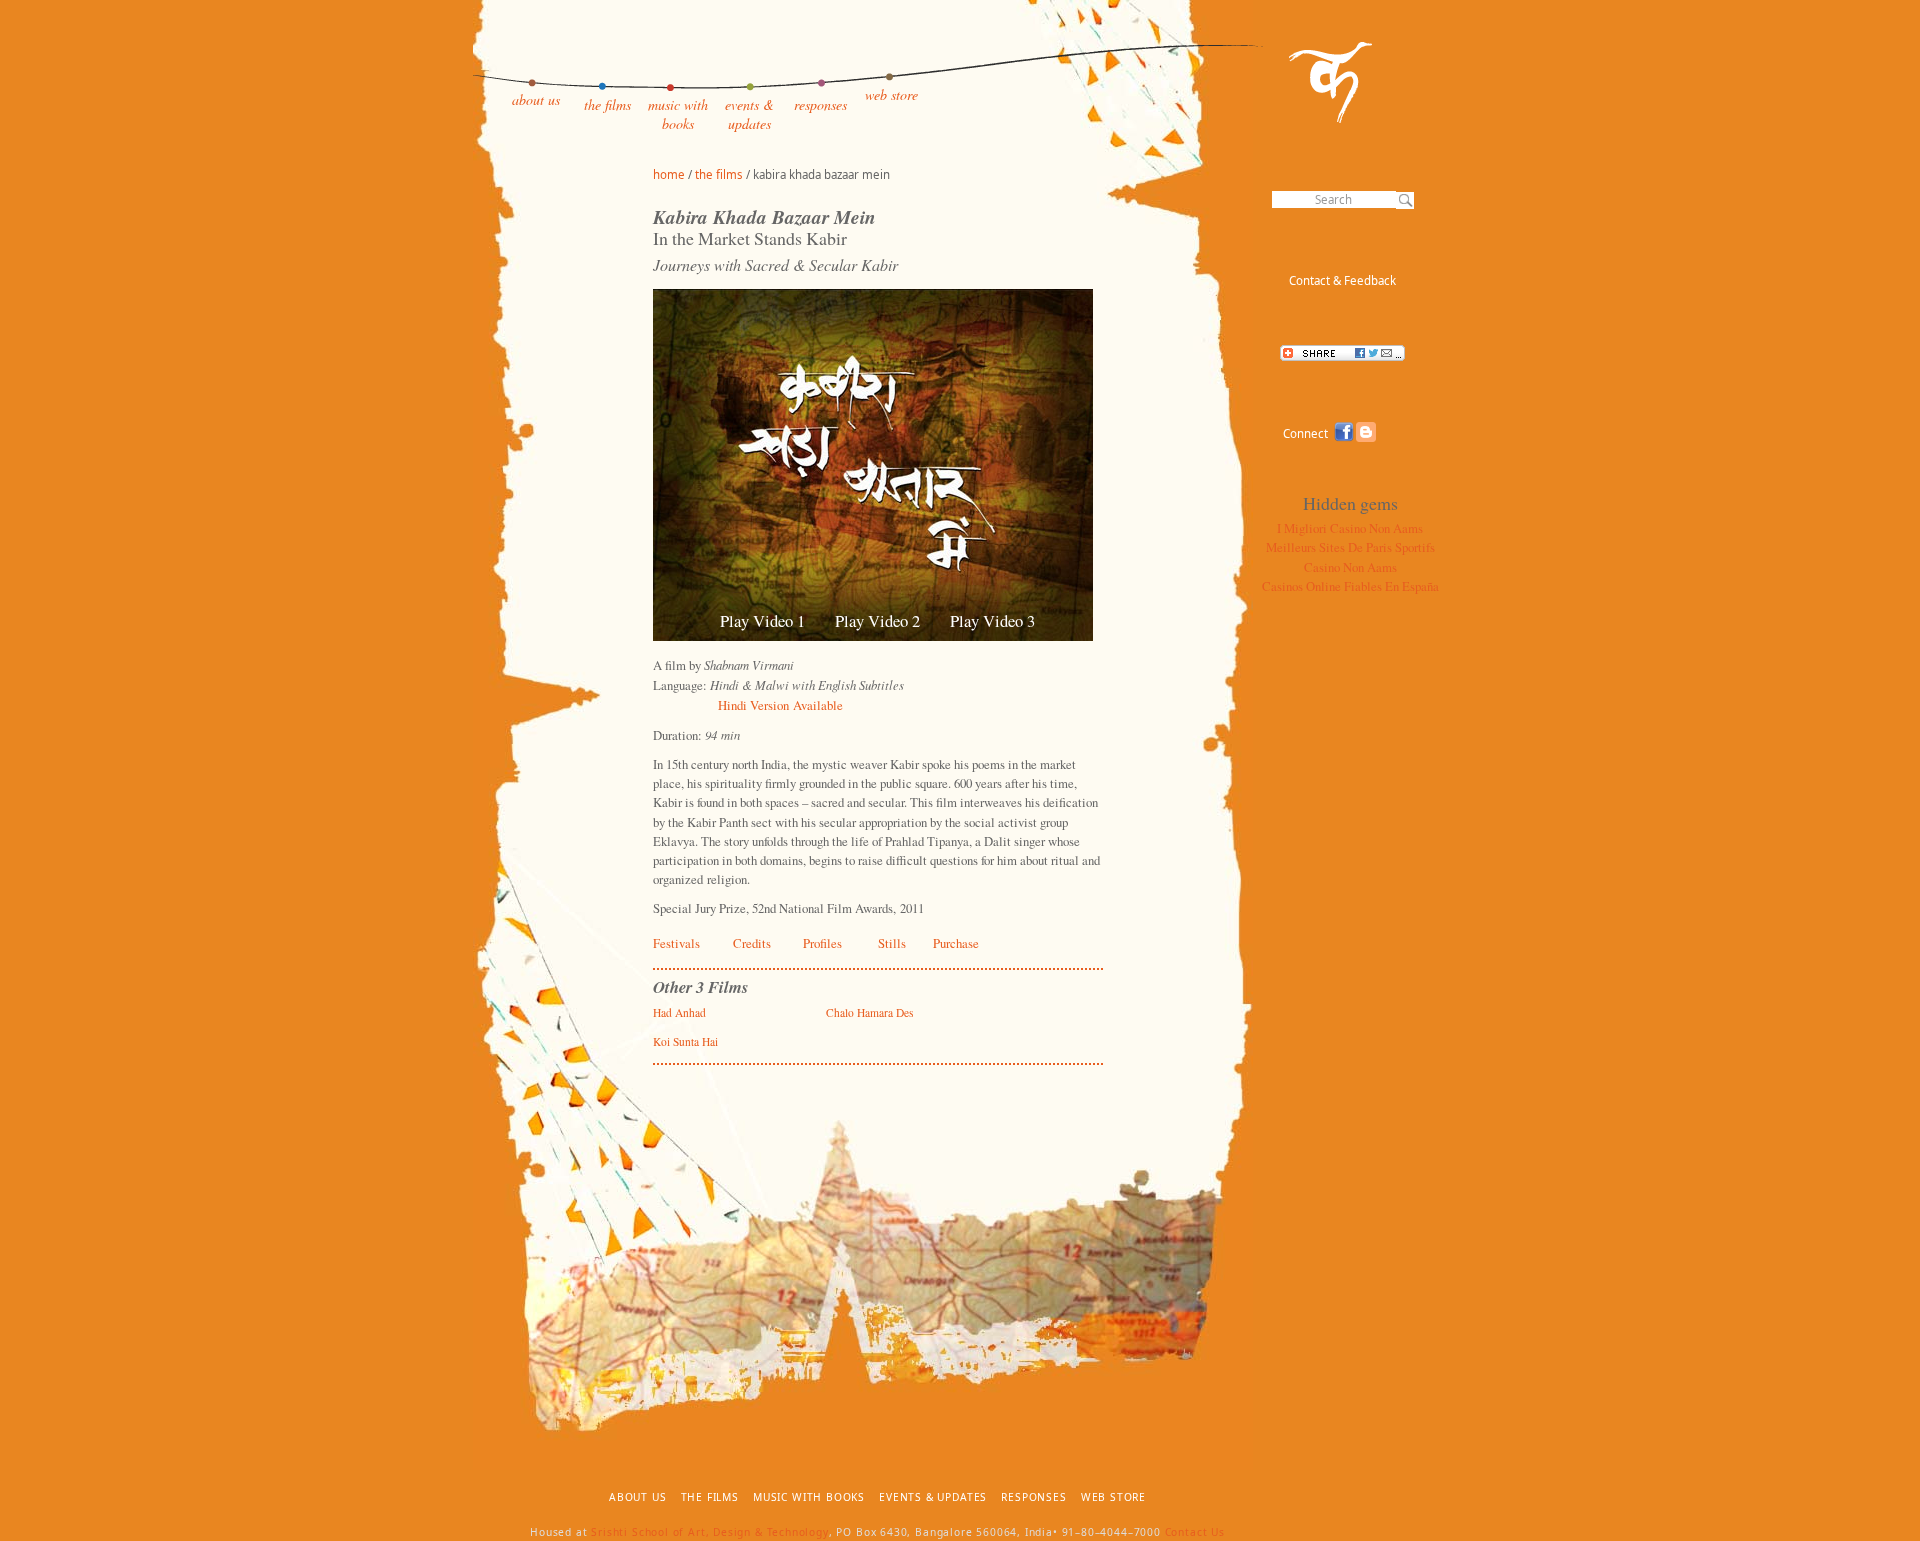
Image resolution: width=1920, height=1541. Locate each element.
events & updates (749, 114)
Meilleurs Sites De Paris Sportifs (1350, 547)
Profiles (822, 943)
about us (536, 99)
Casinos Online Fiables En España (1350, 586)
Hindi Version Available (780, 705)
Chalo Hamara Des (869, 1012)
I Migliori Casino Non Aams (1350, 528)
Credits (752, 943)
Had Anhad (679, 1012)
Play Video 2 (877, 620)
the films (607, 104)
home (669, 174)
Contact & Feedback (1342, 280)
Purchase (956, 943)
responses (820, 104)
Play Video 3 (992, 620)
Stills (892, 943)
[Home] (1330, 120)
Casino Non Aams (1350, 567)
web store (891, 94)
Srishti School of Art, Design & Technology (709, 1532)
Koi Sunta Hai (685, 1041)
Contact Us (1195, 1532)
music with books (678, 114)
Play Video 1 (762, 620)
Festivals (676, 943)
